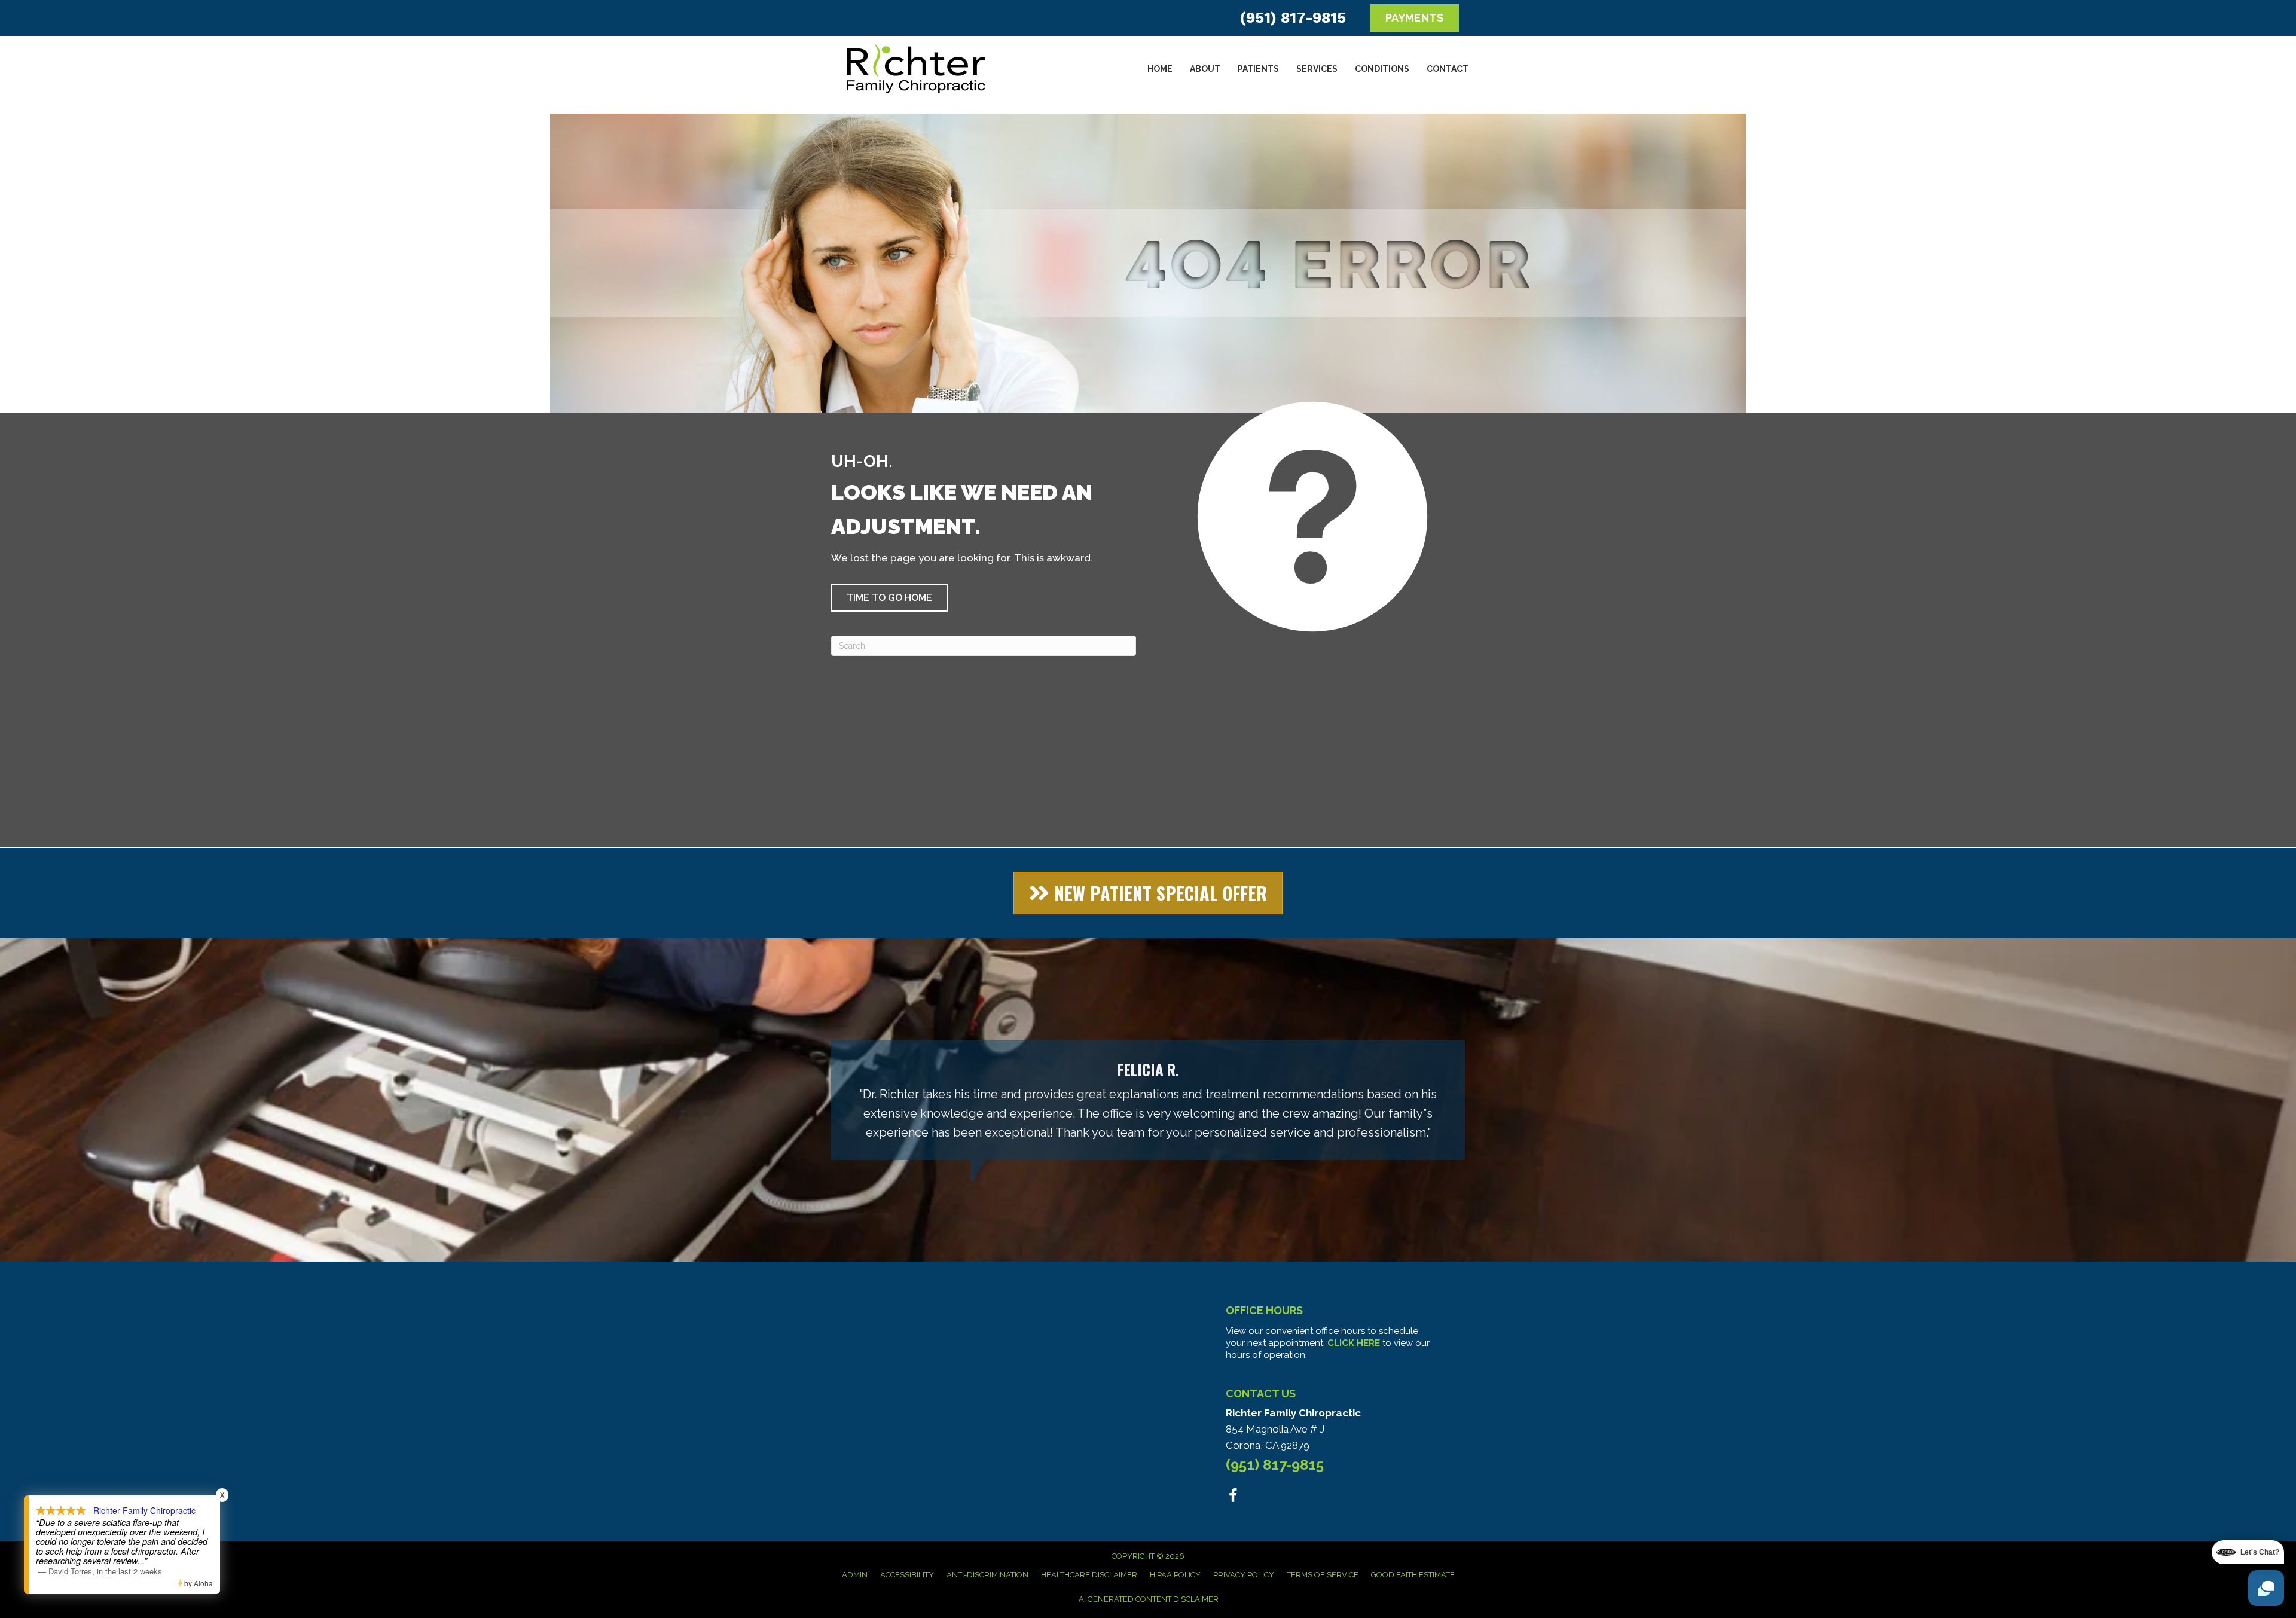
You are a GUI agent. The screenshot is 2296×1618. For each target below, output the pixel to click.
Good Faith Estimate (1413, 1575)
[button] (889, 598)
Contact (1448, 69)
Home (1160, 69)
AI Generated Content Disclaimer (1149, 1599)
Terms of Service (1323, 1575)
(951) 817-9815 (1293, 18)
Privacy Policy (1244, 1575)
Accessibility (907, 1575)
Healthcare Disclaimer (1089, 1575)
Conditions (1382, 69)
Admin (855, 1575)
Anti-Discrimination (987, 1575)
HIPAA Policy (1175, 1575)
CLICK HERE (1354, 1343)
